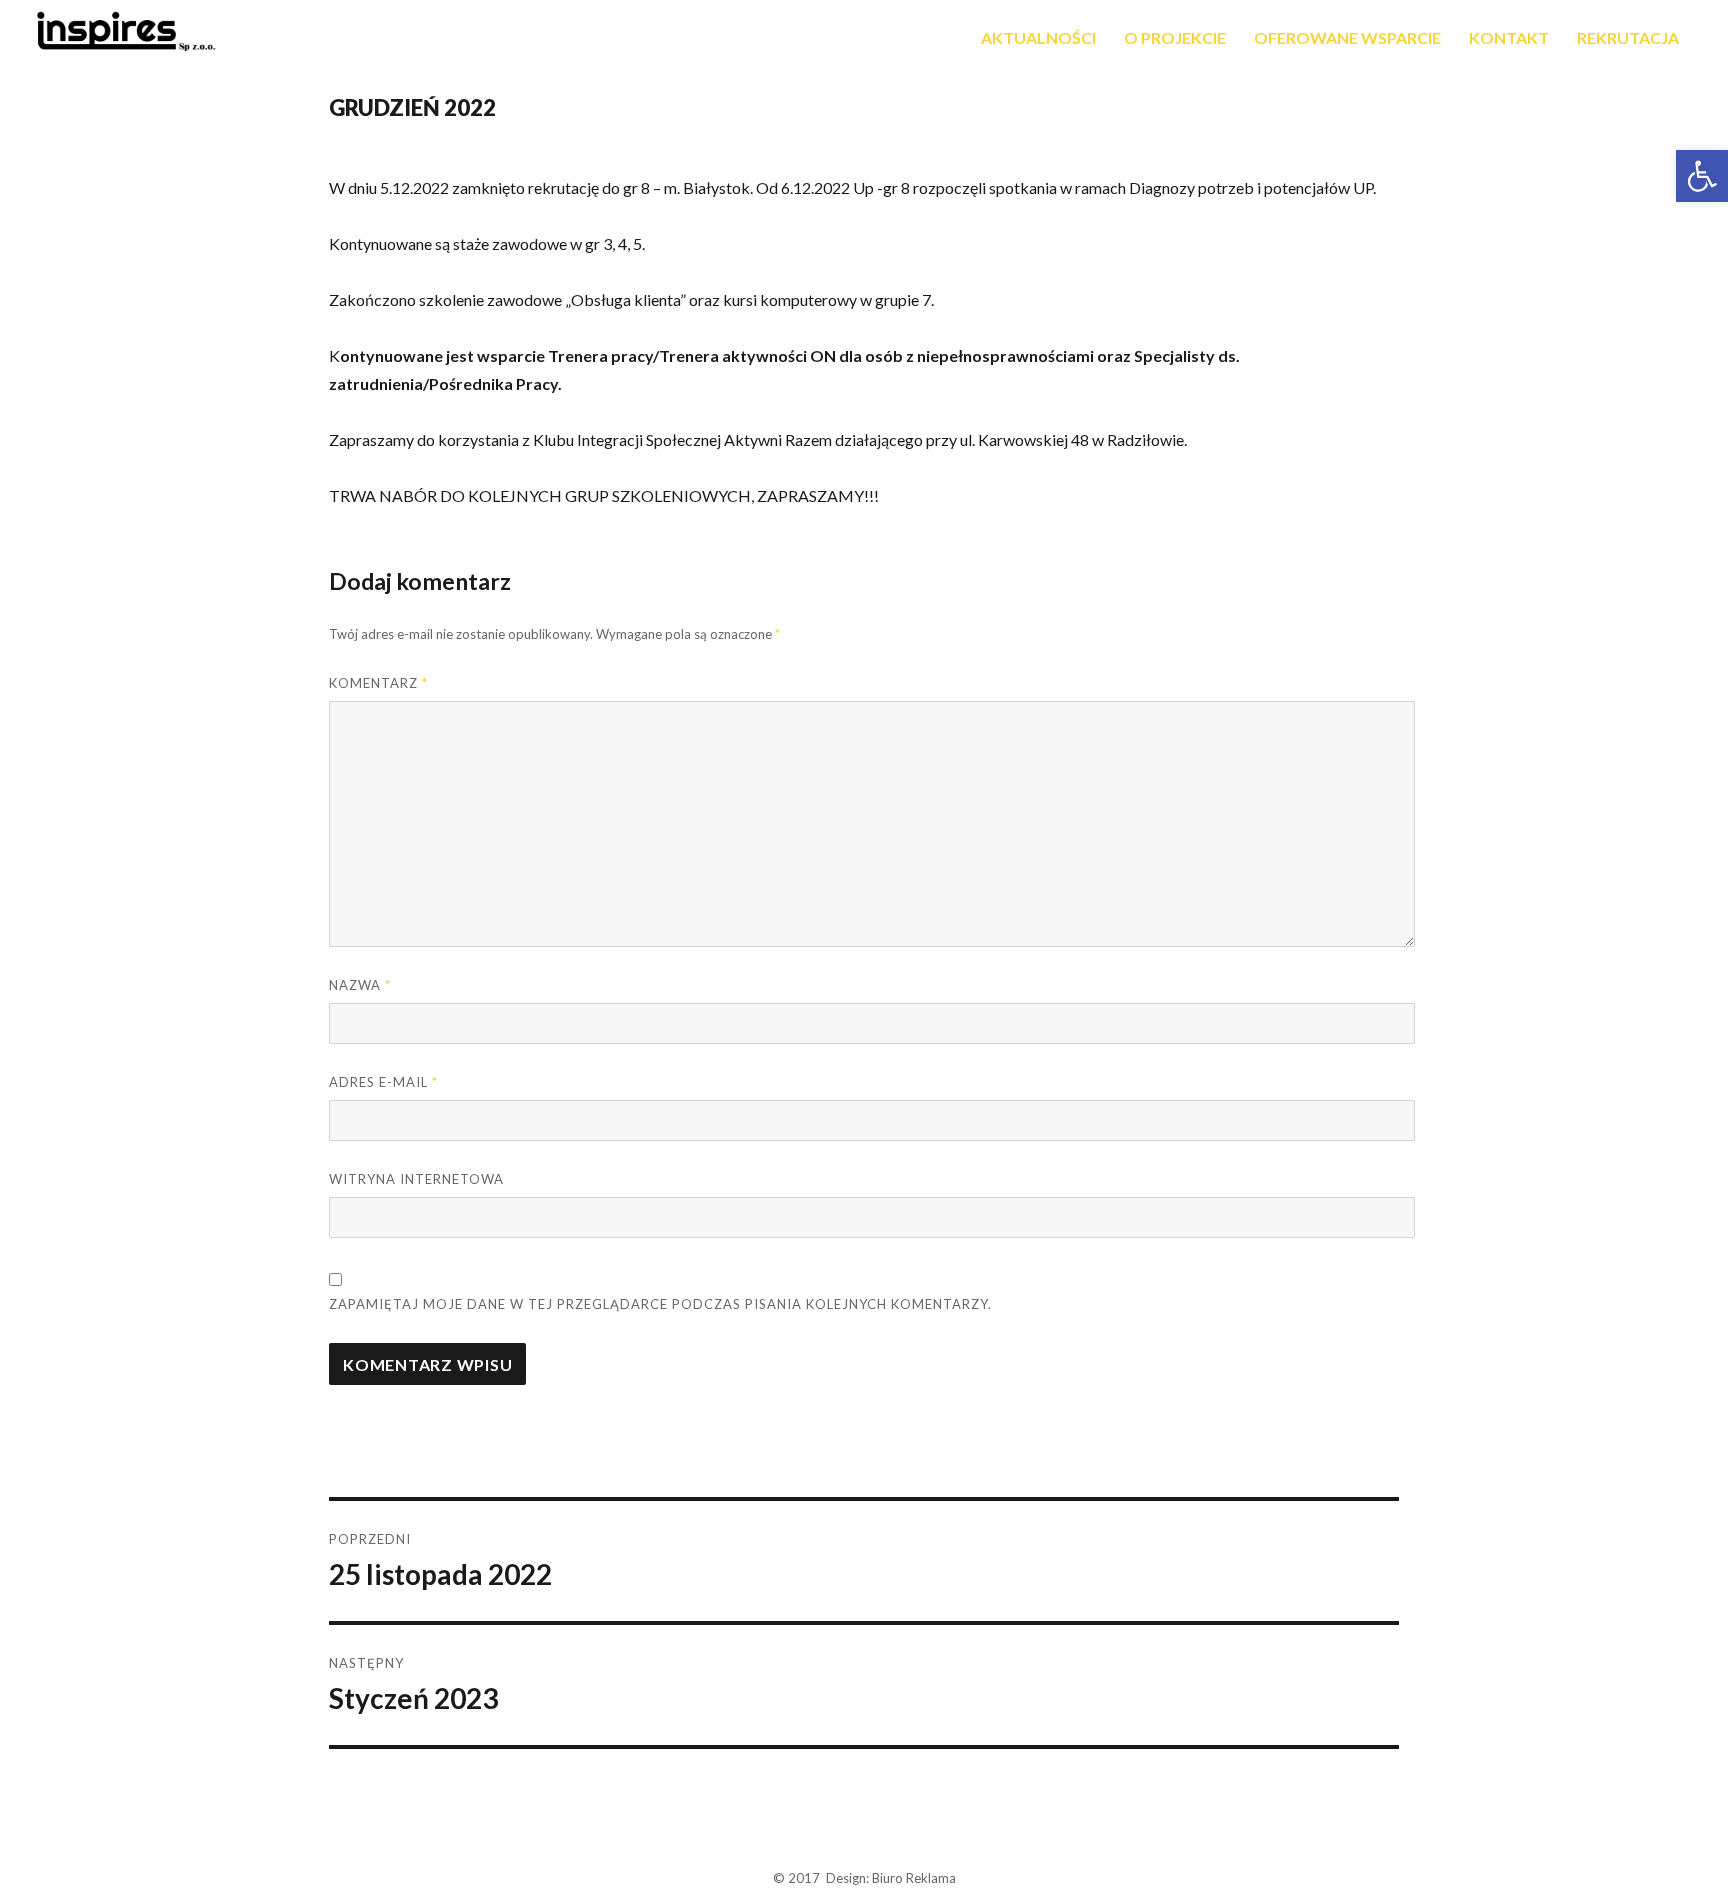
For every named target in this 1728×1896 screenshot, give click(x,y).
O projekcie (1175, 37)
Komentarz (378, 683)
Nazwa (360, 985)
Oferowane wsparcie (1347, 37)
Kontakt (1509, 37)
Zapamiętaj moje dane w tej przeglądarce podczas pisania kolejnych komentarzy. (660, 1304)
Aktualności (1038, 37)
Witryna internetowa (416, 1179)
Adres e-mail (383, 1082)
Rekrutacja (1628, 37)
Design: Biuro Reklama (891, 1878)
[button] (1702, 176)
